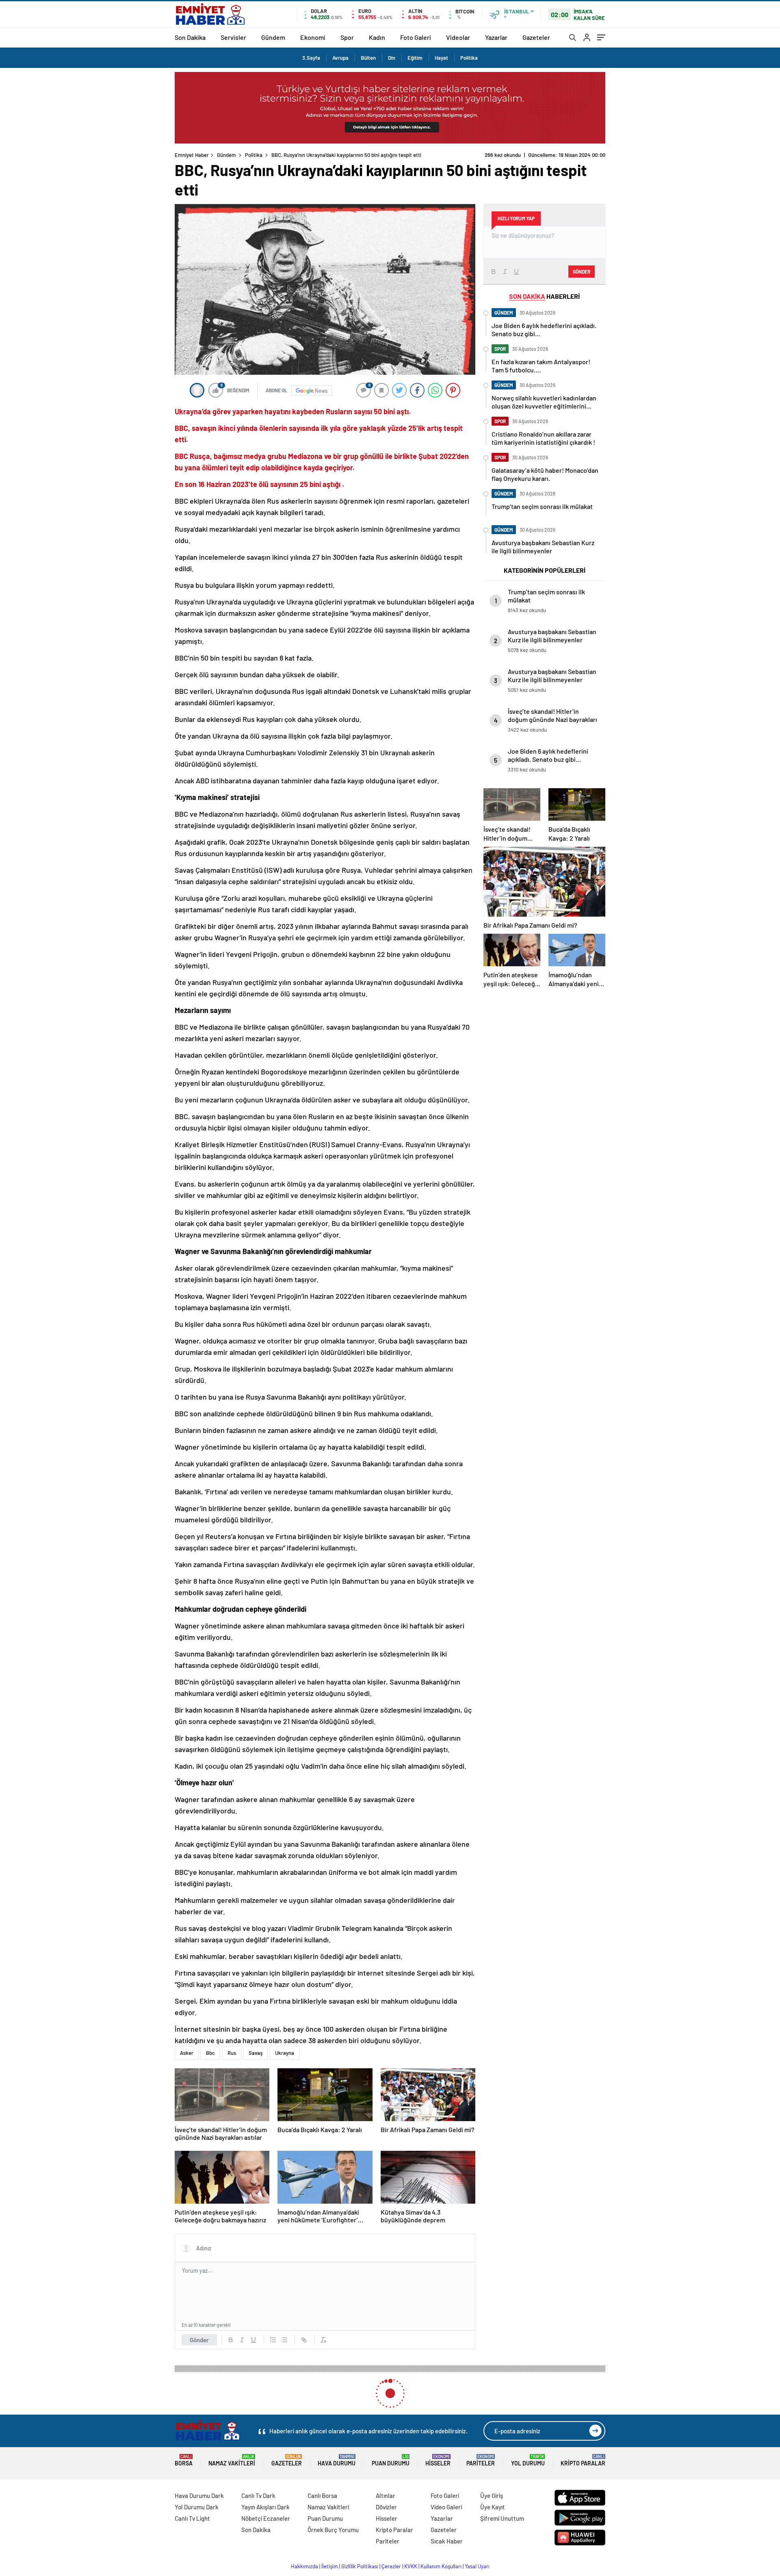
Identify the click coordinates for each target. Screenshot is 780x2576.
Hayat (441, 58)
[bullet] (284, 2340)
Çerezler (391, 2566)
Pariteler (481, 2460)
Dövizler (386, 2507)
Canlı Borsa (322, 2496)
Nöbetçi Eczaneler (266, 2518)
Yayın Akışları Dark (265, 2507)
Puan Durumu (391, 2460)
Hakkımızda (304, 2566)
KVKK (411, 2566)
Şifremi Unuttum (502, 2518)
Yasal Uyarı (477, 2566)
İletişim (330, 2566)
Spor (347, 37)
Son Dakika (190, 37)
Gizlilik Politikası (360, 2566)
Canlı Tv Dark (258, 2496)
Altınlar (386, 2496)
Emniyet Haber (192, 155)
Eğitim (415, 58)
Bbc (210, 2053)
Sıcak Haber (447, 2541)
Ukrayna (285, 2053)
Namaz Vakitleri (232, 2460)
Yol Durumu (528, 2460)
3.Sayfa (311, 58)
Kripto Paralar (583, 2460)
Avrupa (340, 58)
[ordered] (273, 2340)
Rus (232, 2053)
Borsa (184, 2460)
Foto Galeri (416, 37)
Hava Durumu (337, 2460)
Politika (469, 58)
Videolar (458, 37)
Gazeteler (536, 37)
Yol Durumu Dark (197, 2507)
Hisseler (438, 2460)
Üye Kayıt (493, 2507)
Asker (187, 2053)
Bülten (368, 58)
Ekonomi (313, 37)
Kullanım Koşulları (441, 2566)
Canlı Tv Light (192, 2518)
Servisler (233, 37)
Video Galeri (446, 2507)
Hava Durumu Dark (199, 2496)
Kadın (377, 37)
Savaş (256, 2053)
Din (392, 58)
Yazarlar (496, 37)
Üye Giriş (492, 2496)
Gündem (273, 37)
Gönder (199, 2340)
